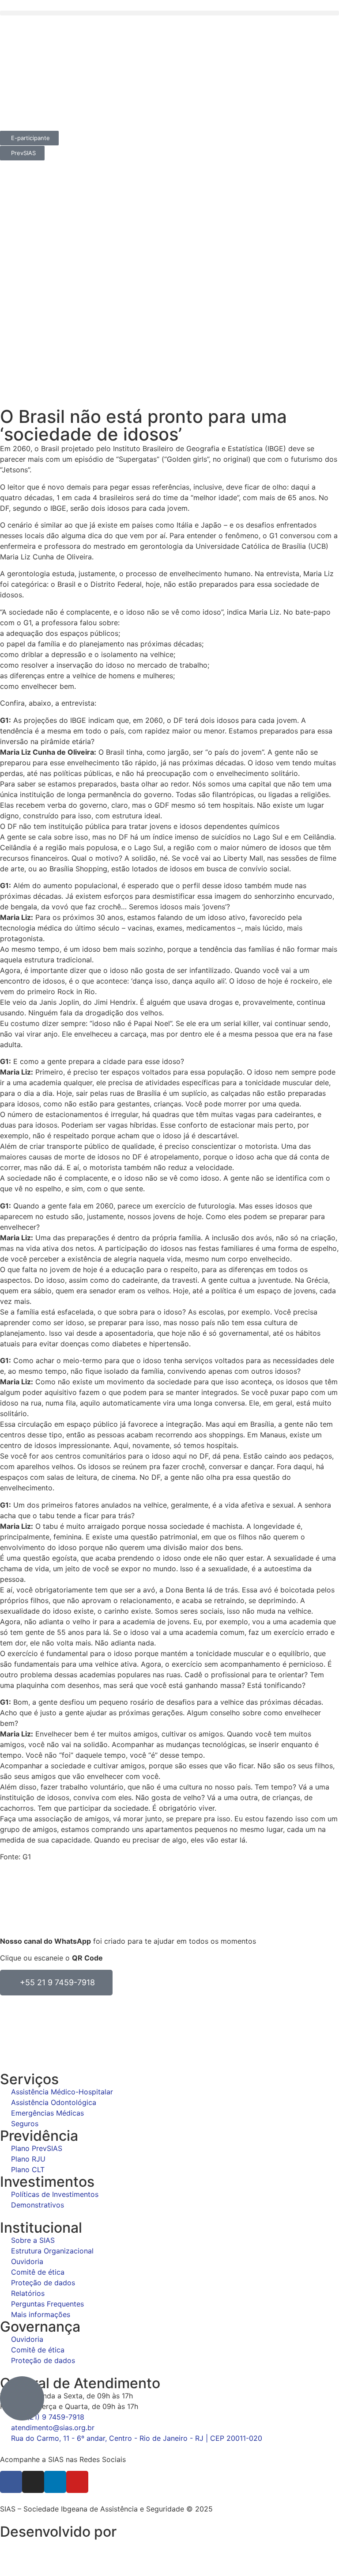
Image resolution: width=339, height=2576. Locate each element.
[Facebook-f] (11, 2482)
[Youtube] (77, 2482)
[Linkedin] (55, 2482)
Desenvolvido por (58, 2532)
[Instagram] (33, 2482)
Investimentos (47, 2182)
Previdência (39, 2136)
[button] (169, 13)
